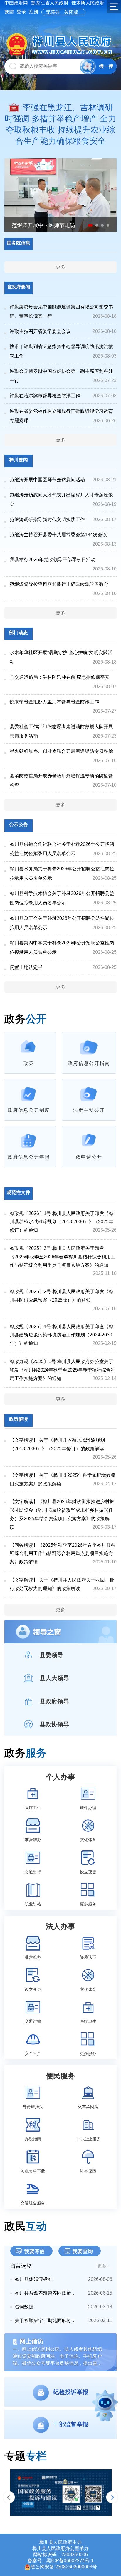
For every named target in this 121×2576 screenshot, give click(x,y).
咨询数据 (24, 2307)
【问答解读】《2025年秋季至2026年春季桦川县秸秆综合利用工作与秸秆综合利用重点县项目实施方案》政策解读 (63, 1554)
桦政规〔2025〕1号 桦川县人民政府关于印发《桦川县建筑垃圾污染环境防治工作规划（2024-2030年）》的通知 (62, 1335)
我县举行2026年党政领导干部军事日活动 (53, 560)
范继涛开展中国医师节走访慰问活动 (47, 480)
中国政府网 (16, 3)
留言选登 (21, 2266)
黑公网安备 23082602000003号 (64, 2567)
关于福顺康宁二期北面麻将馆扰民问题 (47, 2320)
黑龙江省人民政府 (50, 3)
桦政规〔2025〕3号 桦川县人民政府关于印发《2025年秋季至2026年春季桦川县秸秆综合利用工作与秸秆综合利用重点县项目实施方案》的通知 (63, 1257)
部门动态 (19, 633)
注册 (34, 12)
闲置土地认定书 (26, 967)
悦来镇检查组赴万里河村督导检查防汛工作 (54, 702)
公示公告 (19, 825)
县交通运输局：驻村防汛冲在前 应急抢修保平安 (60, 677)
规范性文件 (19, 1192)
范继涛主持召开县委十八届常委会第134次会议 (58, 535)
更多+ (103, 2266)
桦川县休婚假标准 (33, 2279)
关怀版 (71, 12)
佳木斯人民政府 (88, 3)
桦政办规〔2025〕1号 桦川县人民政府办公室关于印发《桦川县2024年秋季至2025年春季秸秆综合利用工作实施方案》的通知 (63, 1370)
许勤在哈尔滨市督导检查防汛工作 (45, 396)
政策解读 (19, 1419)
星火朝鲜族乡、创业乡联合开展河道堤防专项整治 (61, 751)
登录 (21, 12)
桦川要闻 (19, 460)
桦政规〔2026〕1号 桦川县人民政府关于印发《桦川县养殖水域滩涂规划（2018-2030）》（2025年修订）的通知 (62, 1222)
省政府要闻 (19, 287)
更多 (60, 267)
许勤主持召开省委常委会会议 (40, 331)
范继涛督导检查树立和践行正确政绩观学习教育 (59, 584)
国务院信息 (19, 243)
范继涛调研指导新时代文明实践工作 (47, 519)
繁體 (9, 12)
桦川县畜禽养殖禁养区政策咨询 (47, 2293)
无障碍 (53, 12)
